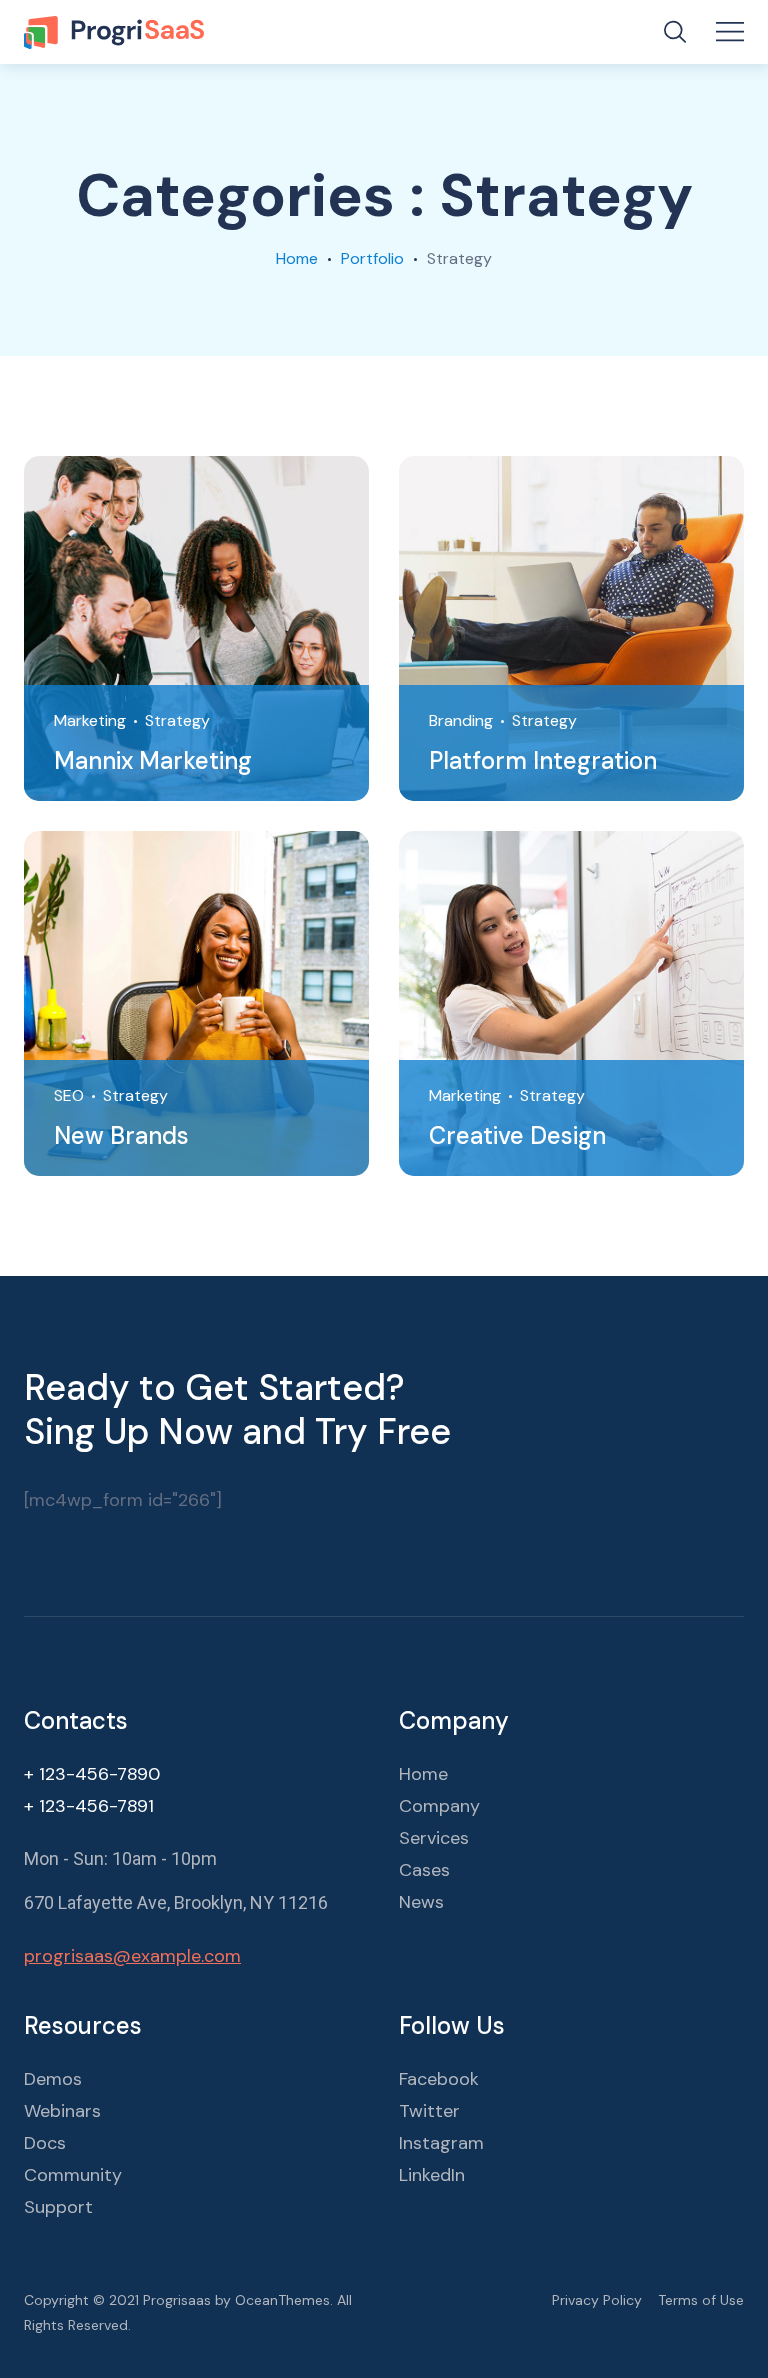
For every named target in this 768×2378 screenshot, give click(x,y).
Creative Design (517, 1135)
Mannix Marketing (153, 760)
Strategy (177, 720)
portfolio (372, 258)
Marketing (90, 720)
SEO (69, 1095)
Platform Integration (543, 760)
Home (297, 258)
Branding (461, 720)
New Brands (121, 1135)
